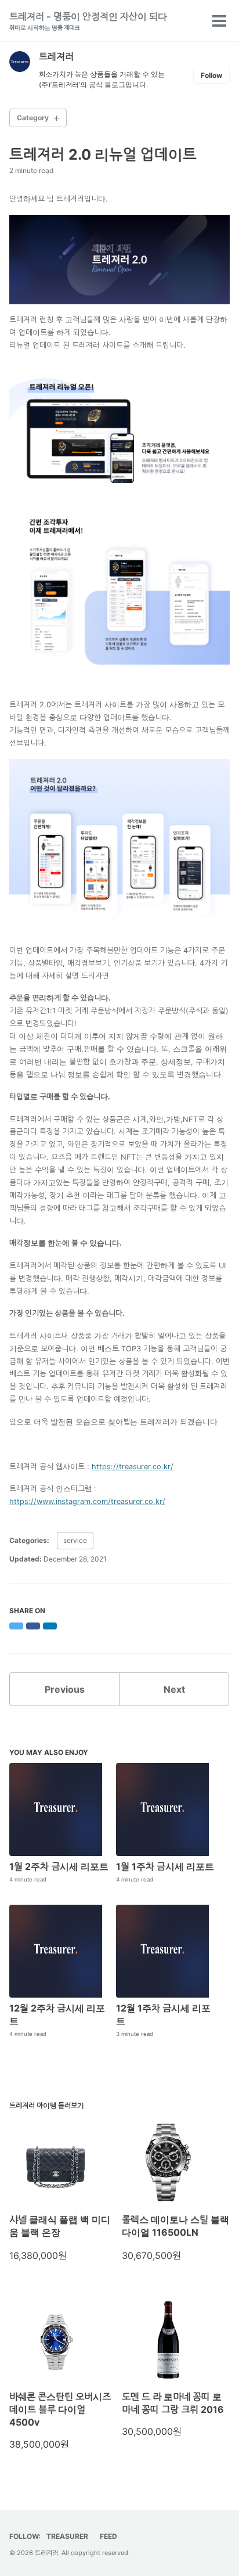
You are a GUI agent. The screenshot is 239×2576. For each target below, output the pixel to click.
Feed (108, 2536)
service (75, 1540)
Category (33, 118)
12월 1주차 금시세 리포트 (163, 2014)
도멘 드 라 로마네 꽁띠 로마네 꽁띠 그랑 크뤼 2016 (173, 2403)
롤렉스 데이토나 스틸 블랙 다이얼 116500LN (175, 2226)
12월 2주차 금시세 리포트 (57, 2014)
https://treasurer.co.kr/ (133, 1467)
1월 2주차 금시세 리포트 (59, 1866)
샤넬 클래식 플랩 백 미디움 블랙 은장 (60, 2226)
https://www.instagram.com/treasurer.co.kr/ (87, 1501)
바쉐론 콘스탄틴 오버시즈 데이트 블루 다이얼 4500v (60, 2409)
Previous (65, 1689)
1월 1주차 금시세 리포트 (165, 1866)
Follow (211, 75)
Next (174, 1689)
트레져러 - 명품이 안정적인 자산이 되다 (88, 21)
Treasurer (67, 2536)
